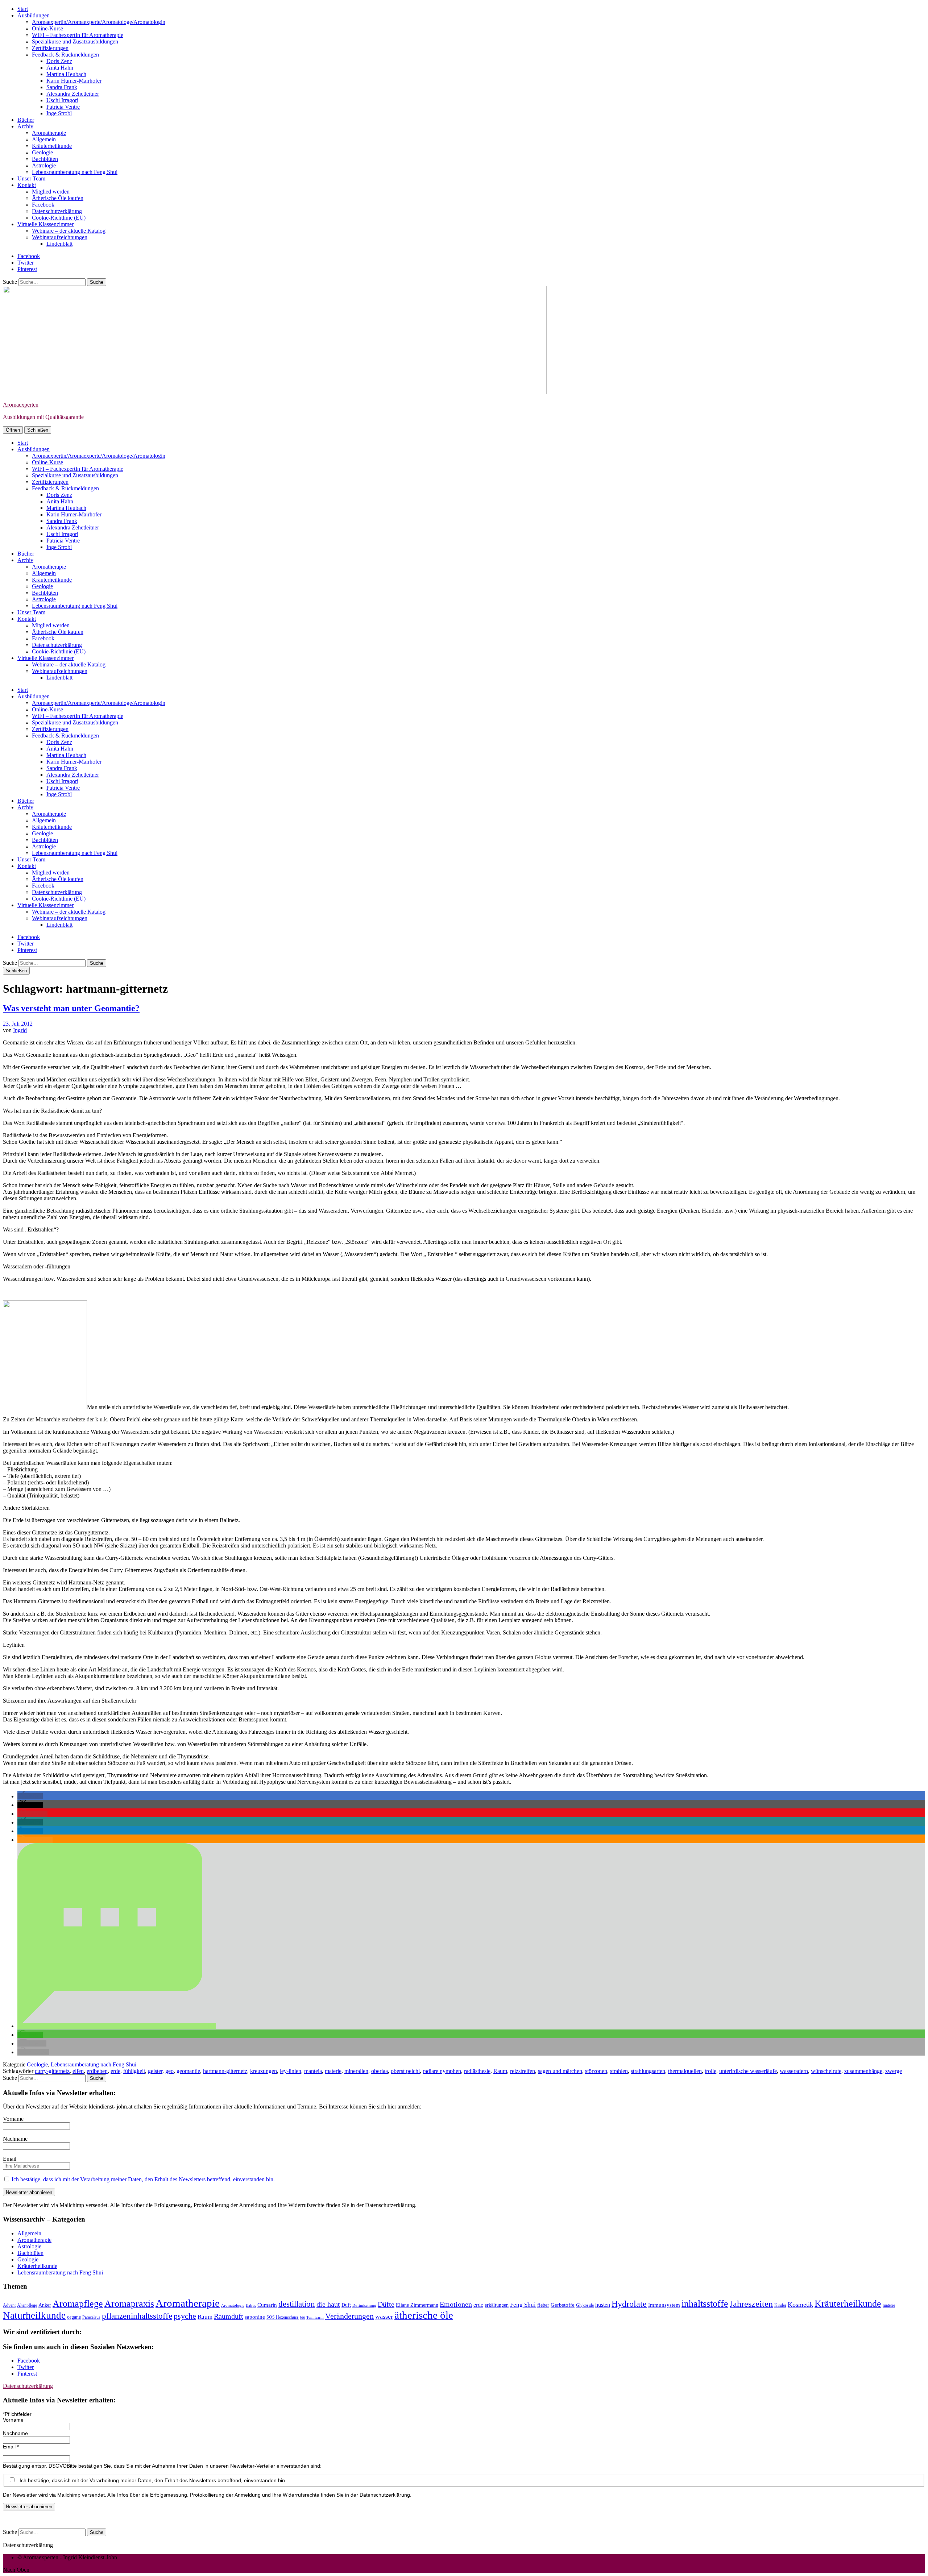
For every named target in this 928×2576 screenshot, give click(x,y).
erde (115, 2071)
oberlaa (380, 2071)
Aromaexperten (21, 405)
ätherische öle (424, 2315)
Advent (9, 2305)
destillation (297, 2304)
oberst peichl (405, 2071)
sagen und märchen (560, 2071)
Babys (251, 2305)
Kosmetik (800, 2305)
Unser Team (31, 178)
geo (169, 2071)
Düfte (386, 2304)
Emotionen (456, 2304)
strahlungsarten (648, 2071)
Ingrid (20, 1030)
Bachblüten (45, 159)
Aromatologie (233, 2305)
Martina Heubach (66, 74)
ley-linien (291, 2071)
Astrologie (44, 165)
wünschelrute (826, 2071)
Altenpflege (27, 2305)
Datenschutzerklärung (57, 211)
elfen (78, 2071)
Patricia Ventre (63, 107)
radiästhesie (477, 2071)
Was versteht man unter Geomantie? (71, 1008)
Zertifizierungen (50, 48)
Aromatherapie (49, 133)
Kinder (780, 2305)
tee (303, 2317)
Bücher (26, 120)
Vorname (13, 2119)
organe (74, 2317)
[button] (30, 1796)
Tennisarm (315, 2317)
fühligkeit (134, 2071)
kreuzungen (264, 2071)
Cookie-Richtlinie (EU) (59, 218)
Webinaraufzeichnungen (60, 237)
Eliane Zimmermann (417, 2305)
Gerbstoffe (563, 2305)
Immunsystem (664, 2305)
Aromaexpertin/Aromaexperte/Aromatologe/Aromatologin (99, 22)
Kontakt (27, 185)
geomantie (188, 2071)
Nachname (15, 2139)
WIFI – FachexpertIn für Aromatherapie (78, 35)
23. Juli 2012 (18, 1024)
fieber (543, 2305)
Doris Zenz (59, 61)
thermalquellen (685, 2071)
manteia (313, 2071)
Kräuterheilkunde (52, 146)
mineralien (356, 2071)
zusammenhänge (863, 2071)
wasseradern (794, 2071)
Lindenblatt (59, 244)
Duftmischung (364, 2305)
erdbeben (97, 2071)
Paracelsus (91, 2317)
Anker (45, 2305)
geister (155, 2071)
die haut (328, 2304)
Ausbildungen (34, 15)
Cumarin (267, 2305)
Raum (500, 2071)
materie (333, 2071)
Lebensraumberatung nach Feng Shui (75, 172)
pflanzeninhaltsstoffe (137, 2316)
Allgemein (44, 139)
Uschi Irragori (62, 100)
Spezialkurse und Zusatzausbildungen (75, 41)
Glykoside (585, 2305)
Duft (346, 2305)
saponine (255, 2317)
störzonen (596, 2071)
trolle (710, 2071)
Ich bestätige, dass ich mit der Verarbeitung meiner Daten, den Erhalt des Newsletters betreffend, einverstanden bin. (143, 2179)
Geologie (42, 152)
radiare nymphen (442, 2071)
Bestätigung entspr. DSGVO (35, 2466)
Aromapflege (78, 2304)
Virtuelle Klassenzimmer (45, 224)
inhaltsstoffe (705, 2304)
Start (23, 9)
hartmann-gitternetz (225, 2071)
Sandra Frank (62, 87)
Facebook (43, 205)
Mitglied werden (51, 192)
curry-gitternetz (52, 2071)
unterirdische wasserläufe (748, 2071)
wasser (384, 2317)
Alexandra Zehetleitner (73, 94)
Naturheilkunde (34, 2315)
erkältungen (497, 2305)
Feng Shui (523, 2305)
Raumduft (229, 2316)
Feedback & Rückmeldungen (65, 55)
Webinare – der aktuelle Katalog (69, 231)
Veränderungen (349, 2316)
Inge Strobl (59, 113)
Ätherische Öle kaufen (58, 198)
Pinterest (27, 269)
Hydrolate (629, 2304)
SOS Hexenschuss (283, 2317)
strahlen (619, 2071)
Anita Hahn (60, 68)
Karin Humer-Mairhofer (74, 81)
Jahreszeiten (751, 2304)
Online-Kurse (47, 28)
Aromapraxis (129, 2304)
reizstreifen (523, 2071)
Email (10, 2159)
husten (603, 2305)
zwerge (894, 2071)
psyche (185, 2316)
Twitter (26, 263)
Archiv (25, 126)
